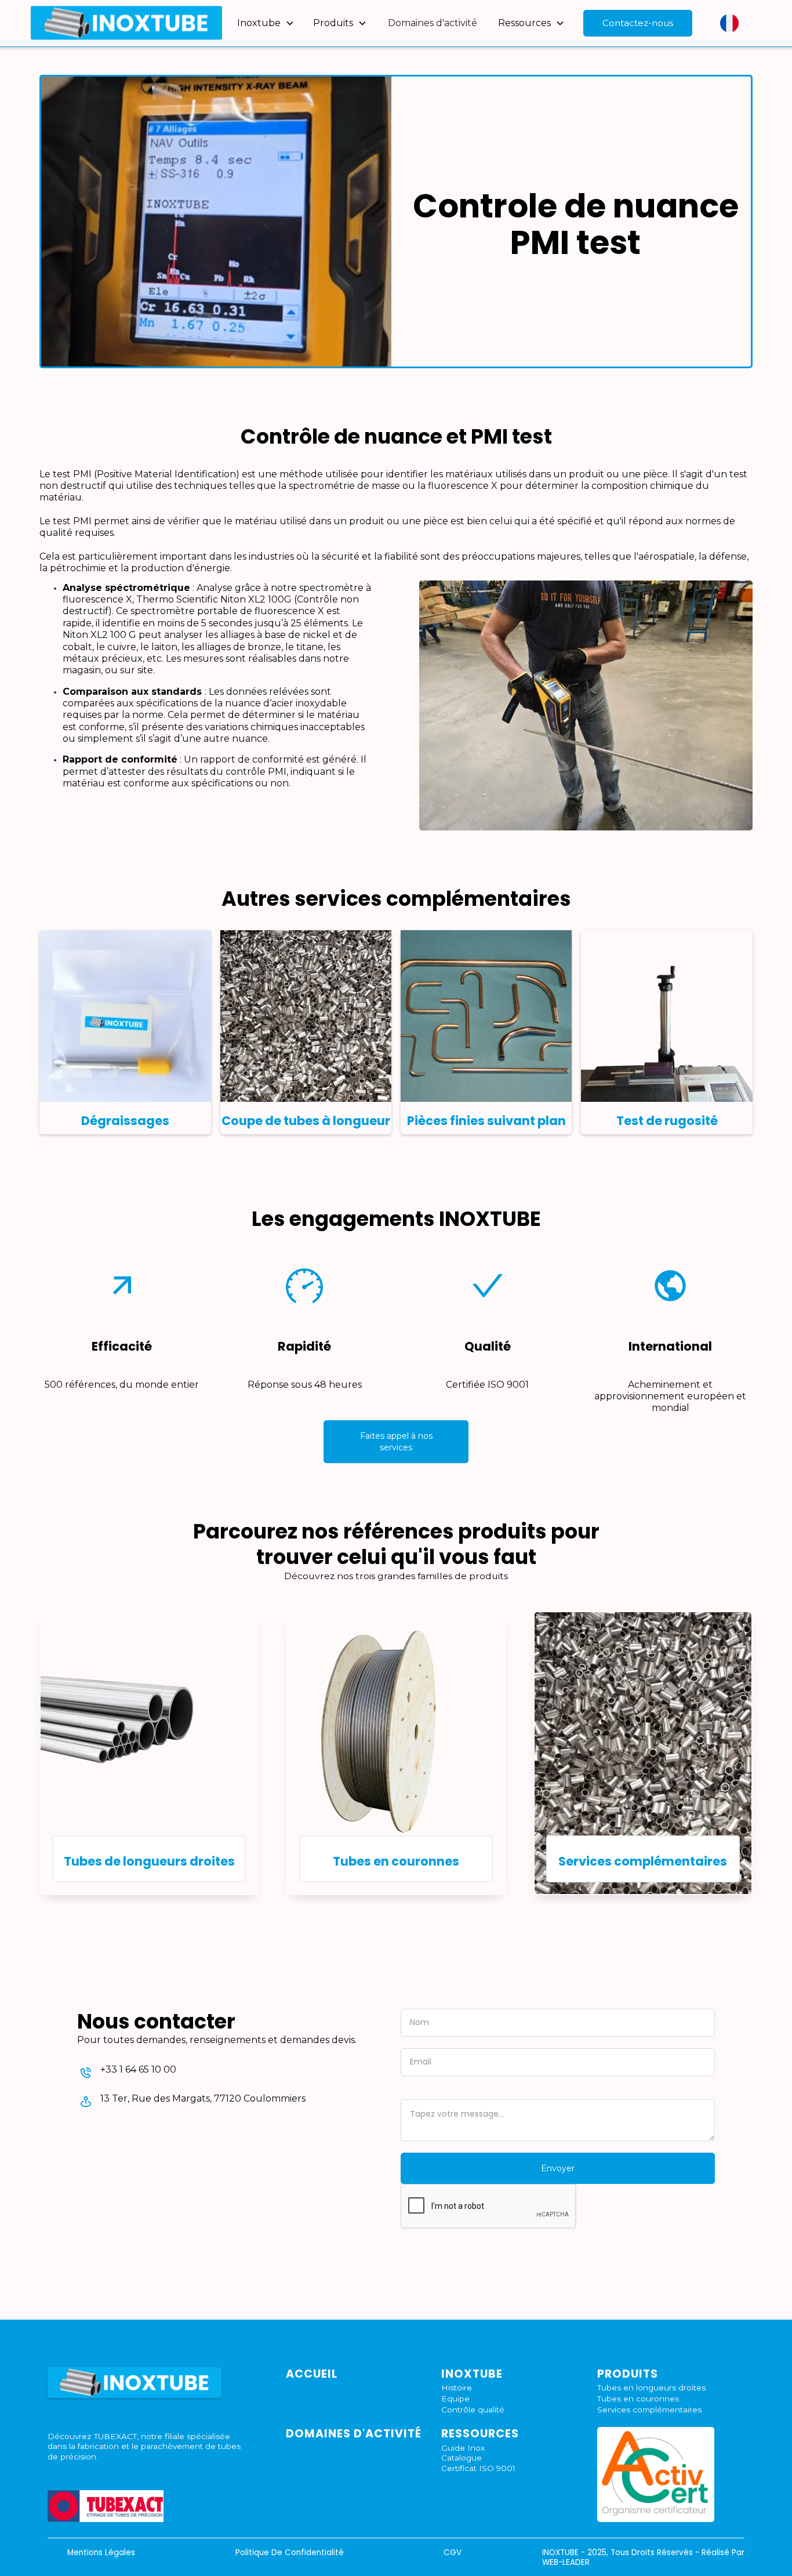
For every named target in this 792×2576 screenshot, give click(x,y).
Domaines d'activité (433, 23)
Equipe (455, 2399)
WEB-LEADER (566, 2563)
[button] (266, 23)
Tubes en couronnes (638, 2399)
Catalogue (462, 2458)
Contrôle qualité (473, 2410)
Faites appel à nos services (396, 1442)
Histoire (457, 2388)
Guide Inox (463, 2448)
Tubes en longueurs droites (651, 2388)
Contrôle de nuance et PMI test (396, 437)
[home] (126, 23)
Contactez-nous (638, 23)
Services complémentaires (649, 2410)
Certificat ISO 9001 (478, 2468)
